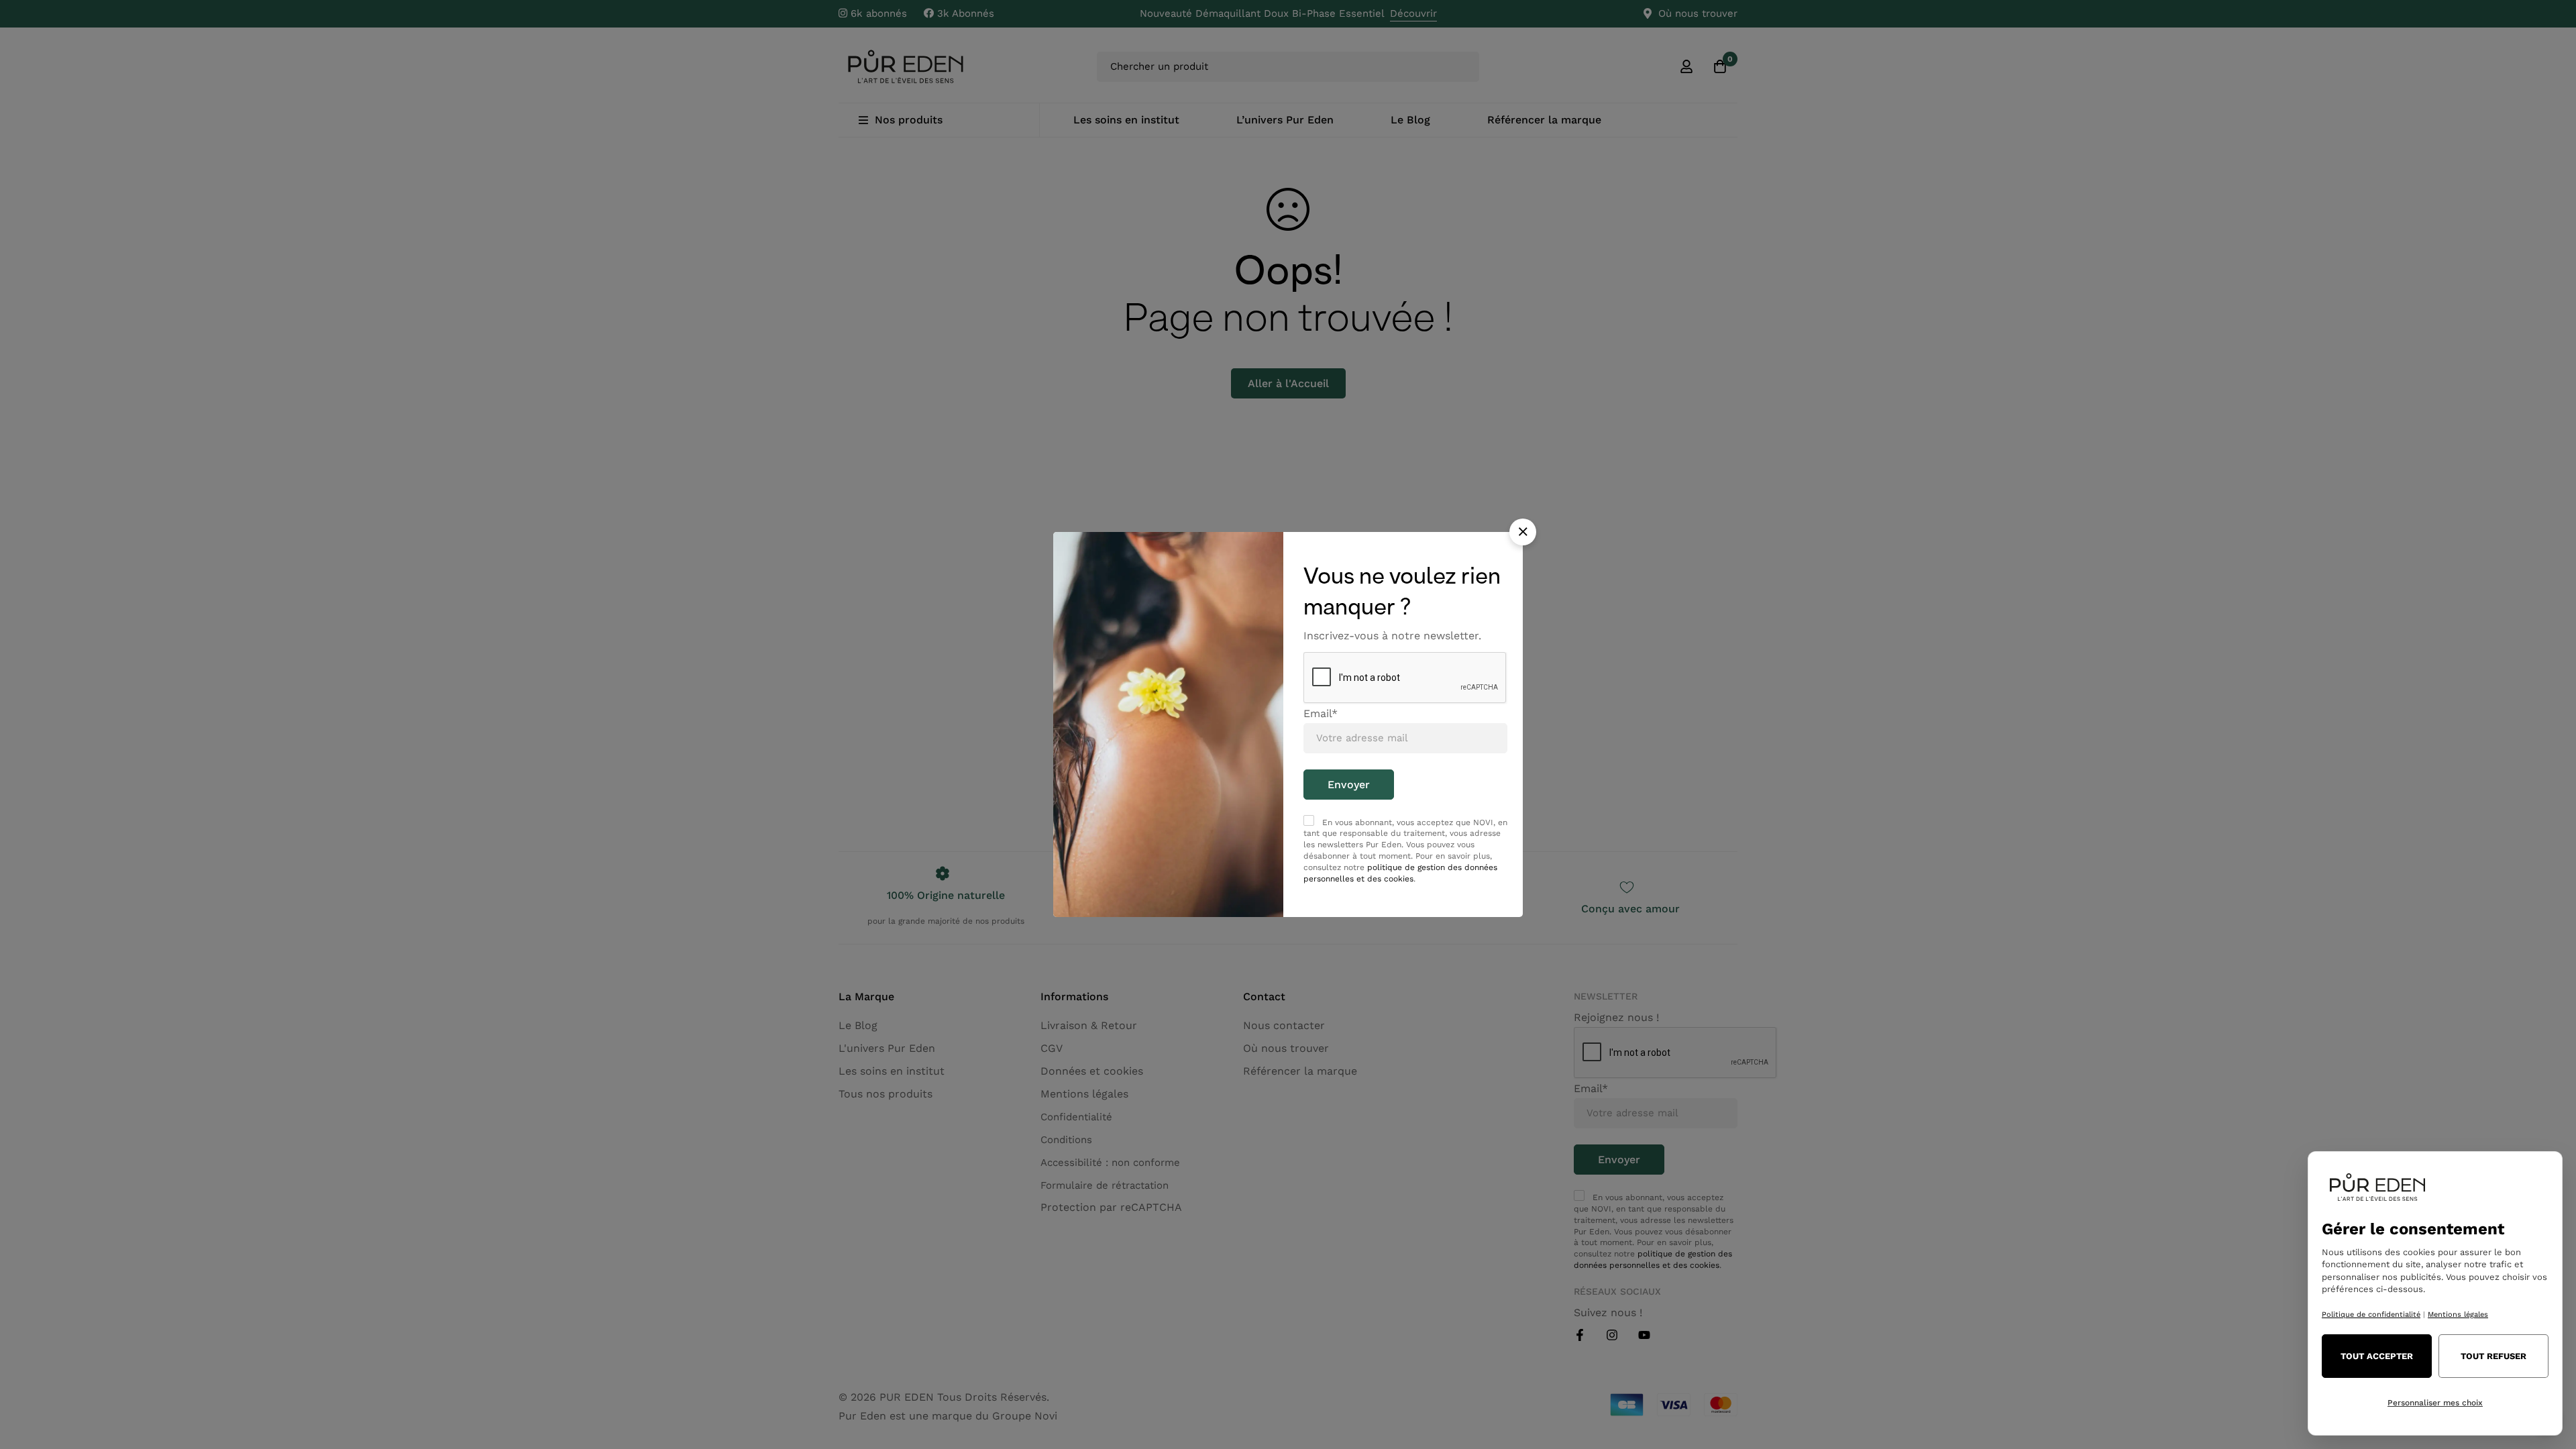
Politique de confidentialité (2371, 1314)
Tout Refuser (2493, 1356)
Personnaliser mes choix (2435, 1403)
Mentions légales (2458, 1314)
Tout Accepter (2377, 1356)
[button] (1523, 532)
